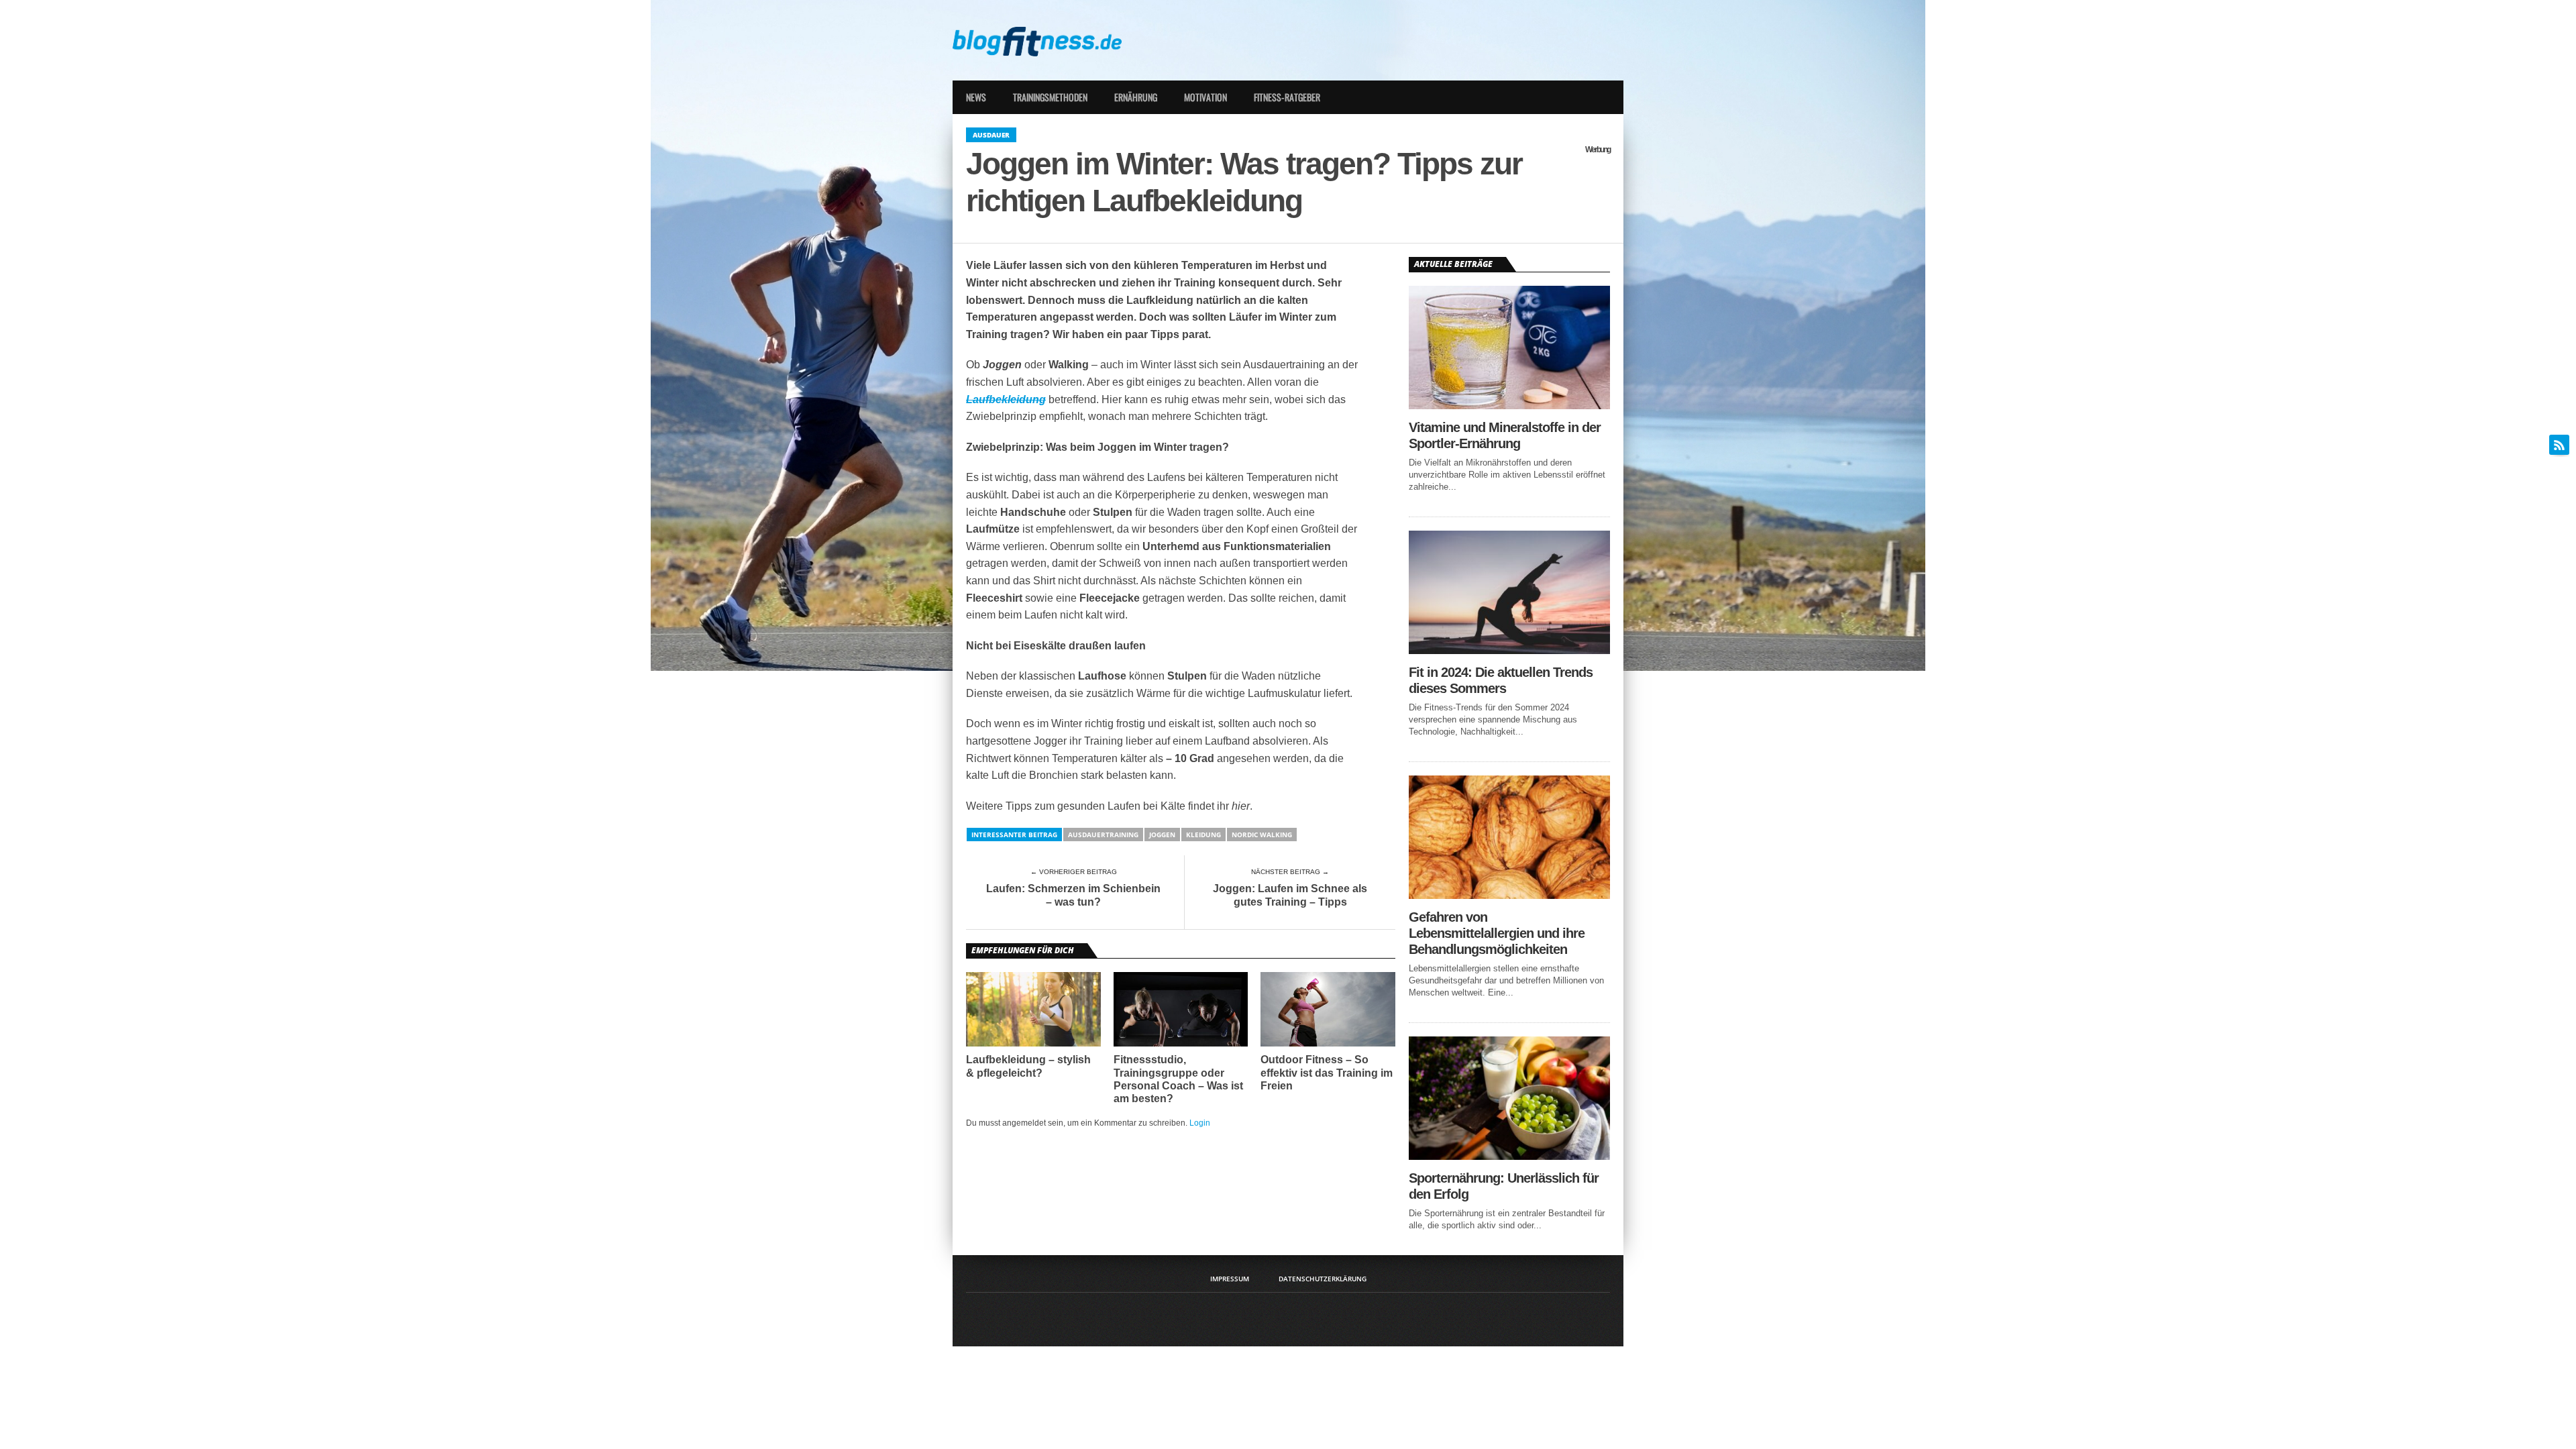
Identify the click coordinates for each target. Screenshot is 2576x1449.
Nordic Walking (1262, 835)
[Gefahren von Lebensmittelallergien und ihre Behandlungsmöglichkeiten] (1509, 895)
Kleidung (1203, 835)
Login (1200, 1123)
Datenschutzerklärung (1323, 1279)
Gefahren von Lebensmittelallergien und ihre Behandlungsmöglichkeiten (1497, 933)
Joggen (1162, 835)
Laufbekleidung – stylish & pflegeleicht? (1028, 1066)
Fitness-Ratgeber (1287, 97)
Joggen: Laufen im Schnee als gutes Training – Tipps (1290, 895)
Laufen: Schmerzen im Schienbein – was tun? (1073, 895)
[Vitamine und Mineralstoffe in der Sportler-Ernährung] (1509, 406)
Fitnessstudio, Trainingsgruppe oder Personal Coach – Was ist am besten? (1178, 1079)
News (976, 97)
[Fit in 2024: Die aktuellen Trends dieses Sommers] (1509, 650)
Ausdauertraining (1103, 835)
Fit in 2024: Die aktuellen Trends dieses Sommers (1501, 680)
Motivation (1205, 97)
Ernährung (1136, 97)
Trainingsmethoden (1050, 97)
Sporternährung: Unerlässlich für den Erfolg (1504, 1186)
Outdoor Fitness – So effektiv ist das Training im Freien (1327, 1072)
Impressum (1230, 1279)
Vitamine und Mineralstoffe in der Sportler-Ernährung (1505, 435)
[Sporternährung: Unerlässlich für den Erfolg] (1509, 1156)
